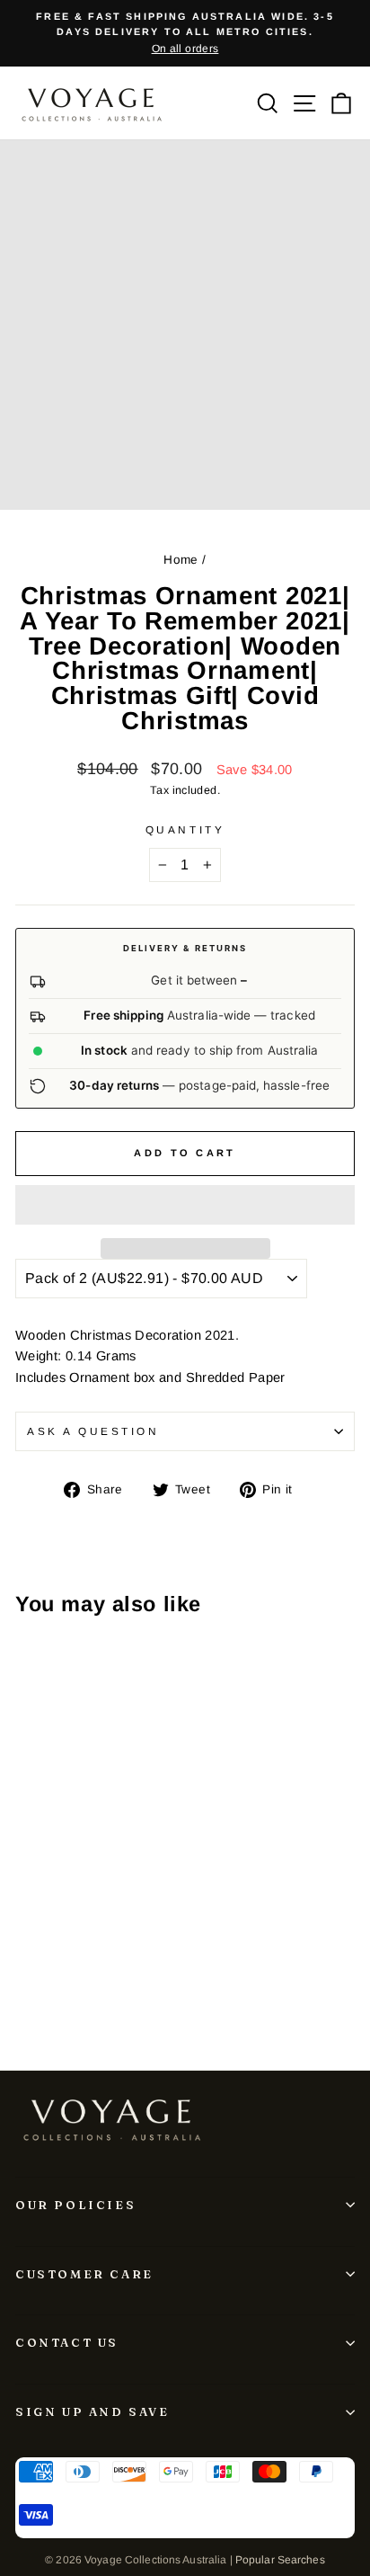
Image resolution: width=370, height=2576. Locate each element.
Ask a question (93, 1431)
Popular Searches (280, 2560)
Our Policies (75, 2205)
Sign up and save (92, 2411)
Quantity (185, 829)
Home (181, 560)
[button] (185, 1205)
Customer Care (84, 2274)
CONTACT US (67, 2342)
